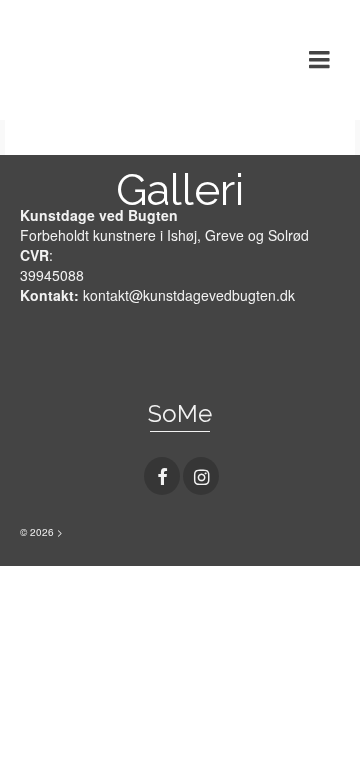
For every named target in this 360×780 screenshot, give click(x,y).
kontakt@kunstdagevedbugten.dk (189, 295)
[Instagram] (201, 476)
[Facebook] (162, 476)
